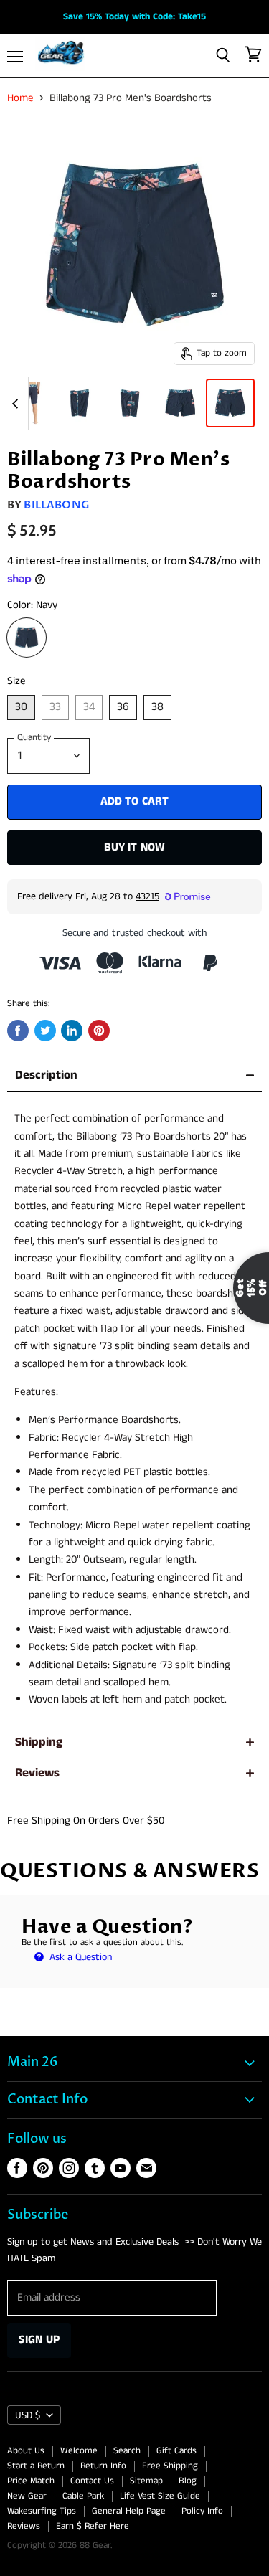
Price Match (31, 2481)
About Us (26, 2451)
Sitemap (146, 2481)
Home (20, 98)
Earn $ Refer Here (93, 2526)
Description (46, 1075)
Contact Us (92, 2481)
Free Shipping (170, 2466)
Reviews (37, 1773)
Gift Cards (176, 2451)
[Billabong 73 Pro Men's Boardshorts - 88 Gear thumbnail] (29, 403)
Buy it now (135, 847)
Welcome (79, 2451)
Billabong (56, 505)
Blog (188, 2481)
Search (127, 2451)
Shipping (39, 1742)
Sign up (39, 2340)
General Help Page (129, 2511)
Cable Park (83, 2496)
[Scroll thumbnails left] (17, 404)
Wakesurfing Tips (42, 2511)
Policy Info (202, 2511)
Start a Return (36, 2466)
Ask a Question (79, 1957)
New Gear (27, 2496)
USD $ (28, 2415)
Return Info (103, 2466)
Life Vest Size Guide (160, 2496)
